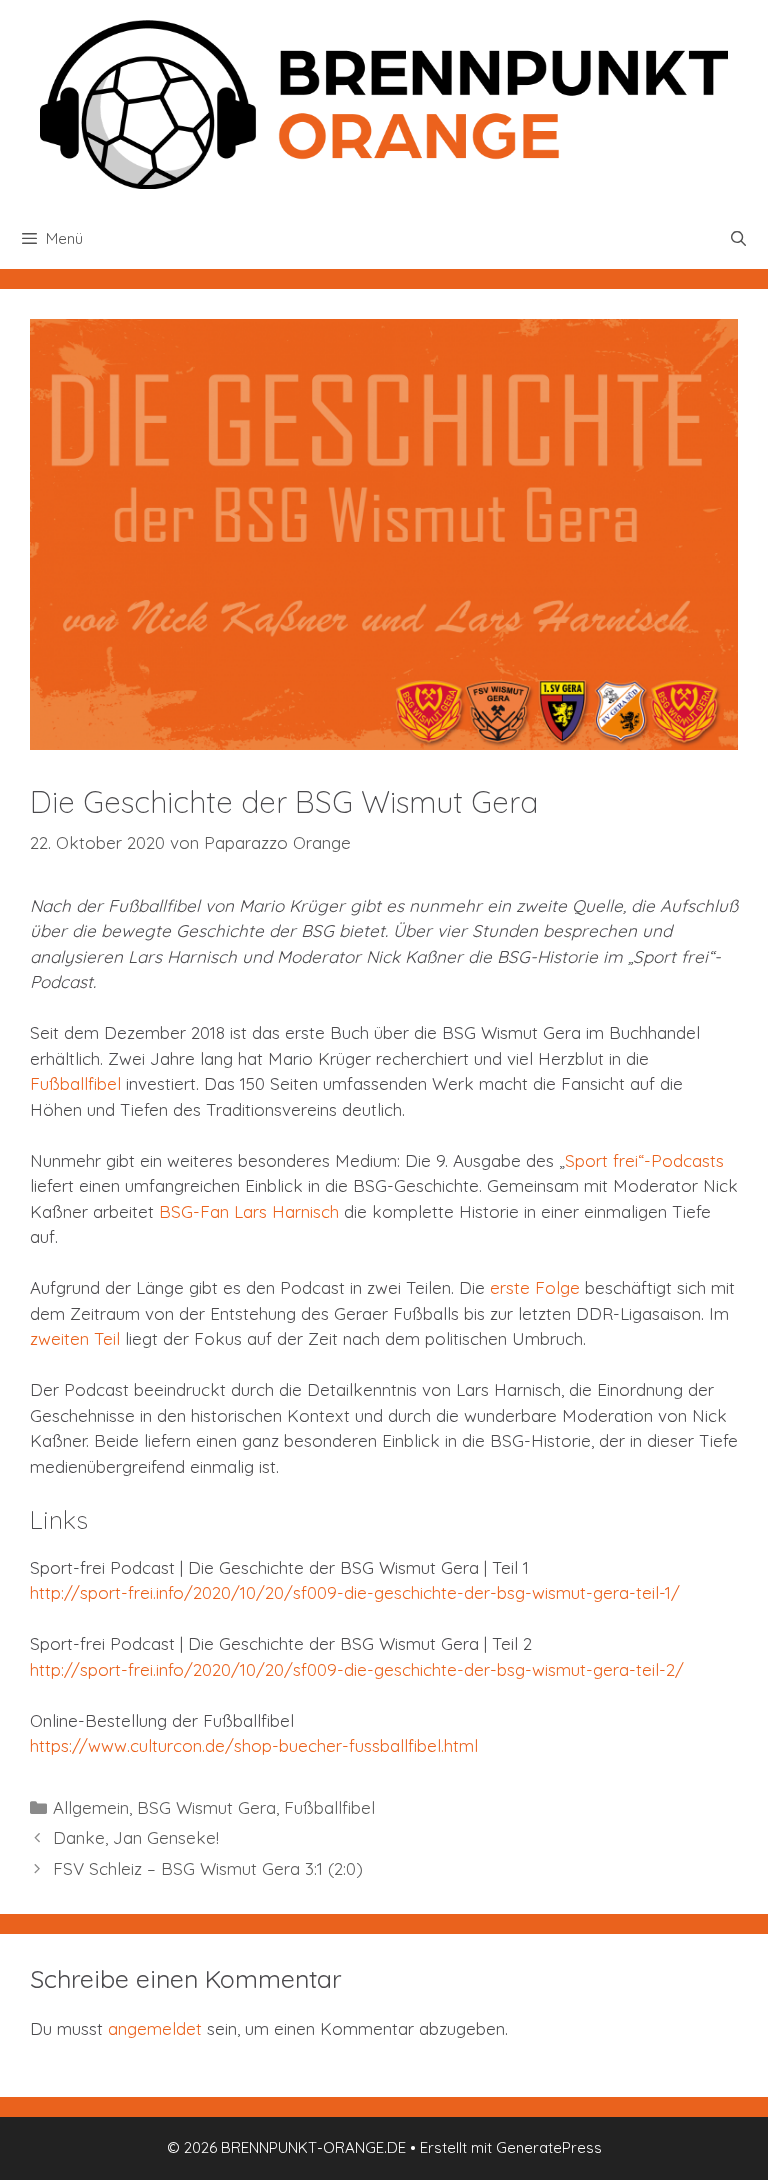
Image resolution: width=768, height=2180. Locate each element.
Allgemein (91, 1807)
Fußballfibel (75, 1083)
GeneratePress (549, 2147)
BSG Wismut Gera (206, 1807)
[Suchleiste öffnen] (738, 239)
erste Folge (535, 1287)
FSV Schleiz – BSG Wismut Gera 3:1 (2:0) (208, 1868)
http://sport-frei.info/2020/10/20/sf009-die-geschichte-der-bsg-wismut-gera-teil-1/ (355, 1592)
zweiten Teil (75, 1338)
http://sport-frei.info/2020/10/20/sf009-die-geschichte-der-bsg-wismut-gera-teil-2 (352, 1669)
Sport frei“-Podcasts (644, 1160)
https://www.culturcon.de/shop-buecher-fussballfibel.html (254, 1745)
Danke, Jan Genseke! (136, 1837)
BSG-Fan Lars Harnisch (249, 1211)
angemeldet (155, 2028)
